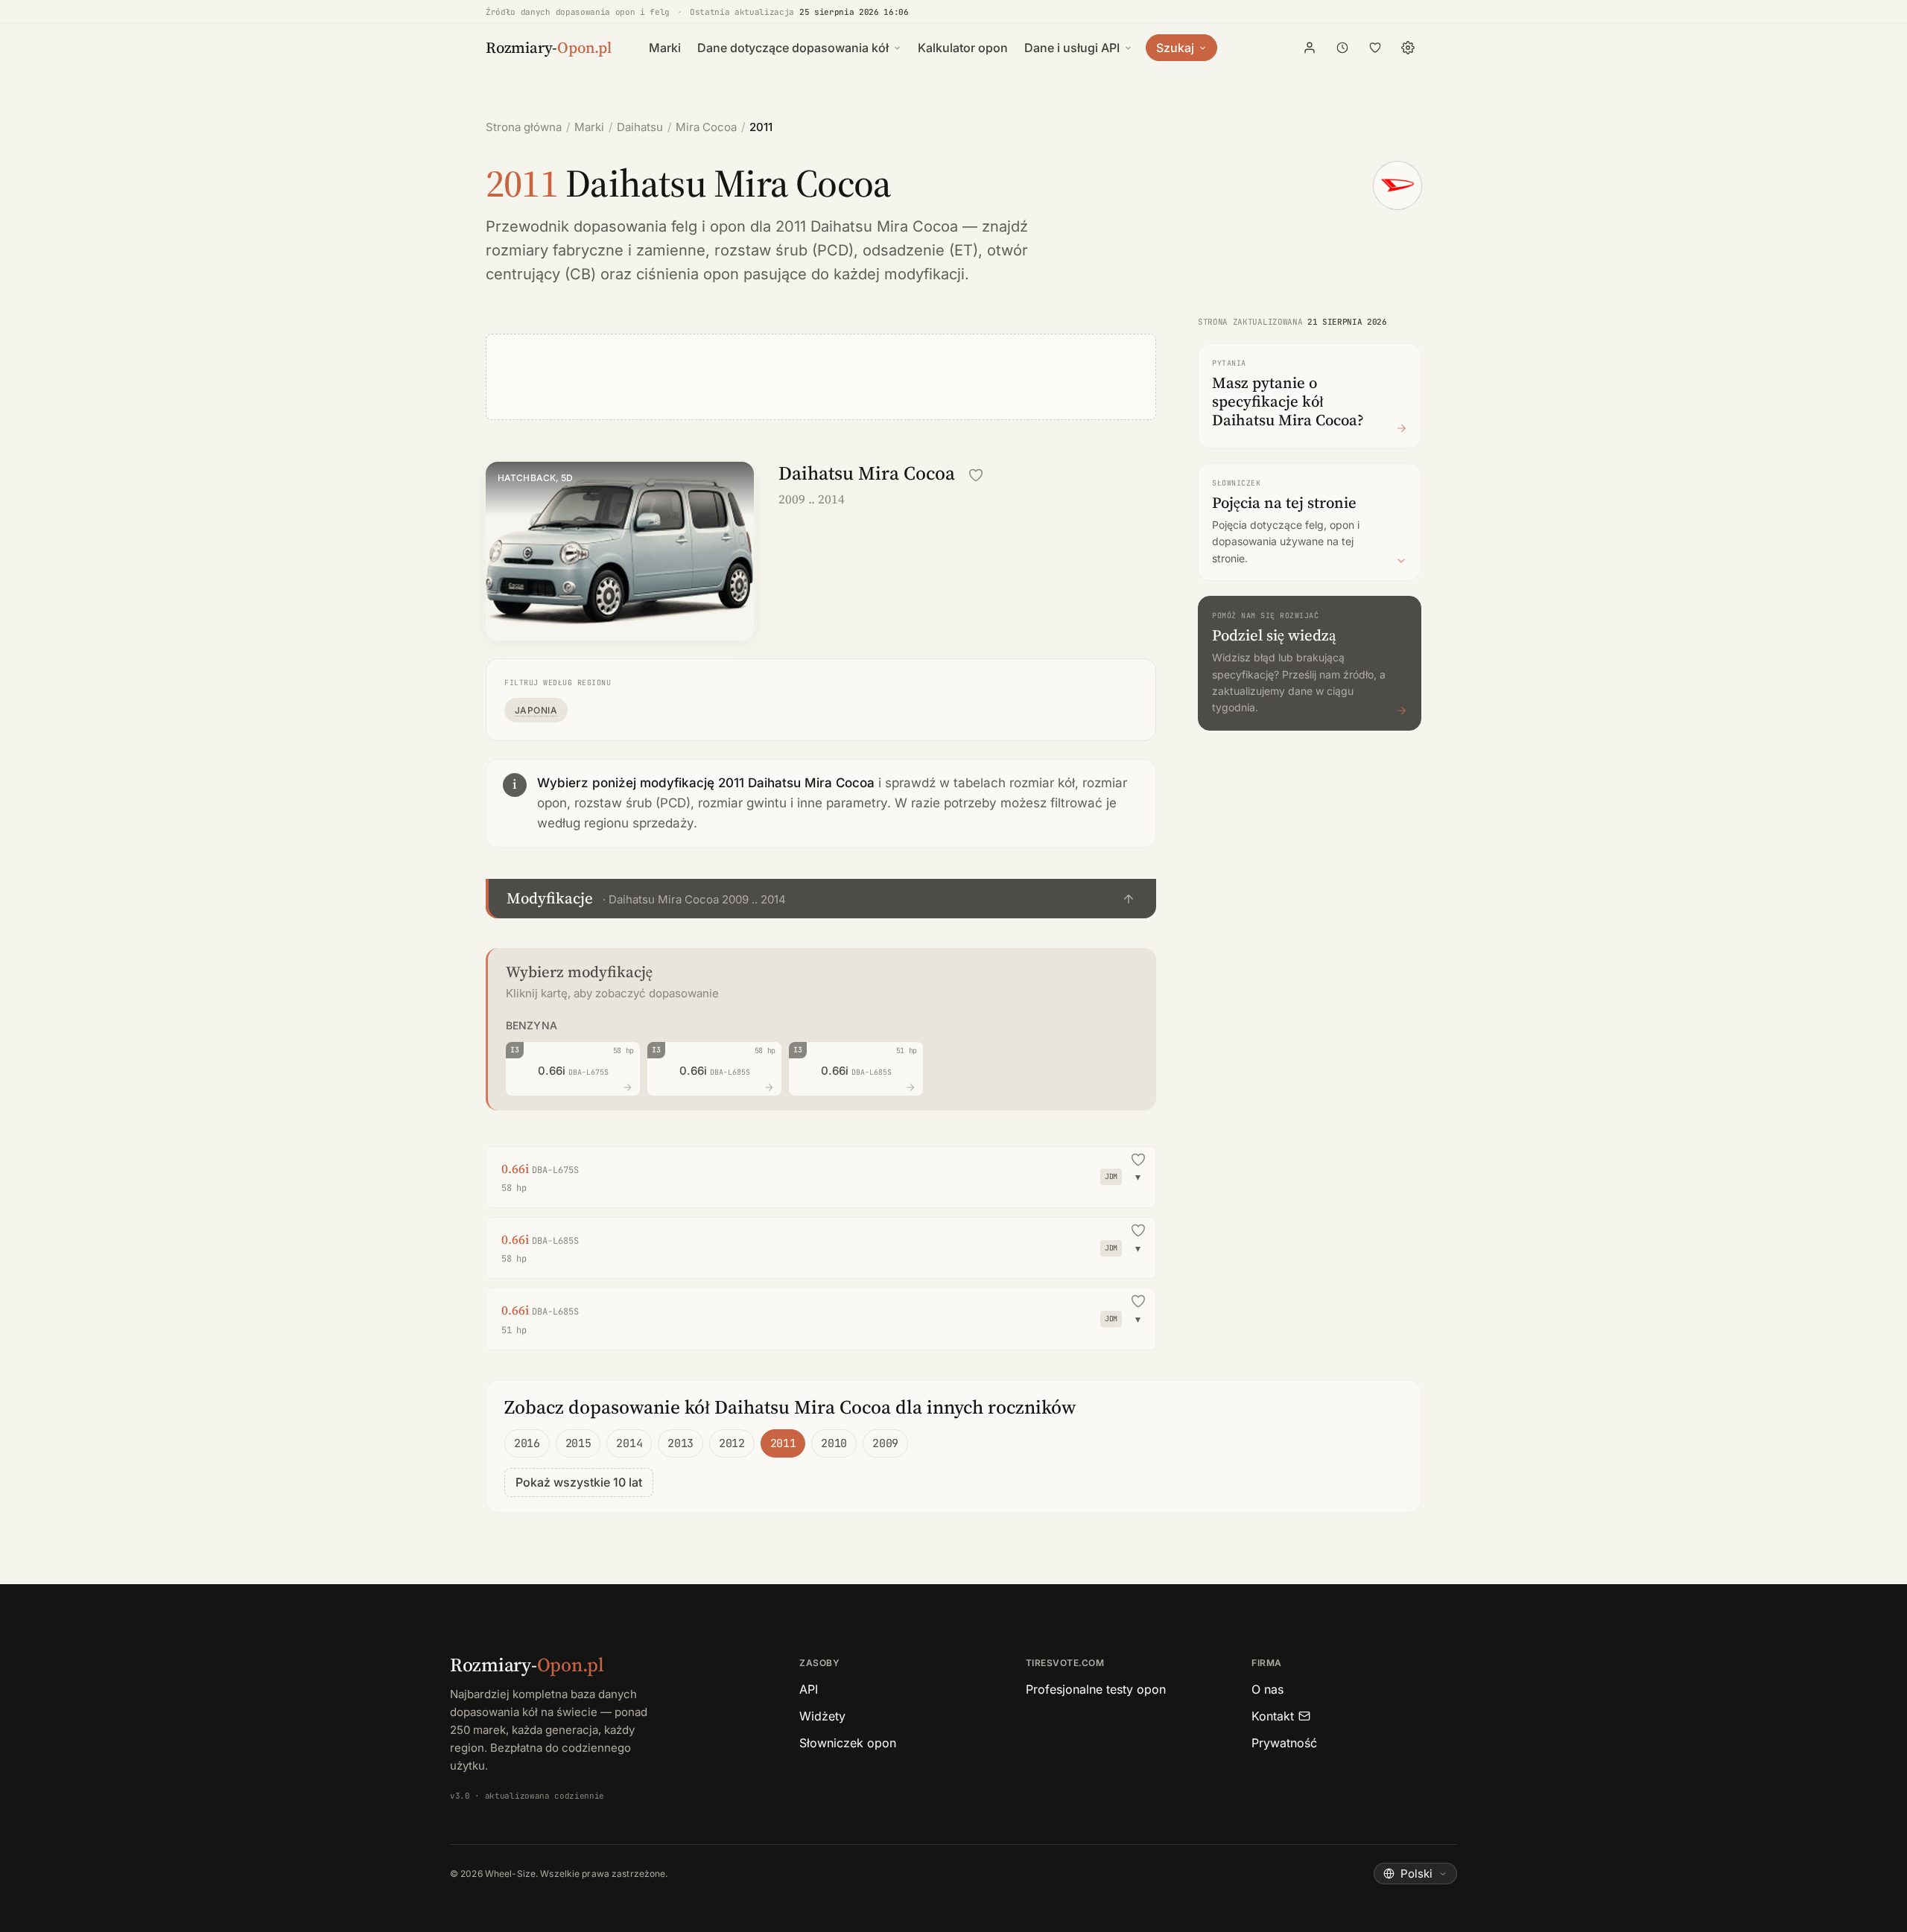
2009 (885, 1443)
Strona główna (524, 127)
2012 (732, 1443)
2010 (834, 1443)
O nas (1267, 1689)
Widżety (822, 1716)
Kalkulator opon (963, 48)
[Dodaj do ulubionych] (976, 475)
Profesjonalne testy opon (1096, 1689)
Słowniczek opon (848, 1743)
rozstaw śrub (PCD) (784, 250)
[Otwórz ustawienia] (1408, 48)
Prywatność (1284, 1743)
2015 (578, 1443)
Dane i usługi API (1072, 48)
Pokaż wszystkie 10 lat (579, 1482)
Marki (665, 48)
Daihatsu (640, 127)
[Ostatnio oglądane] (1342, 48)
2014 (629, 1443)
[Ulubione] (1375, 48)
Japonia (536, 710)
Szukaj (1175, 48)
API (809, 1689)
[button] (821, 899)
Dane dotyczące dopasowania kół (793, 48)
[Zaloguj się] (1310, 48)
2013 (680, 1443)
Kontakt (1273, 1716)
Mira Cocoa (706, 127)
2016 (527, 1443)
